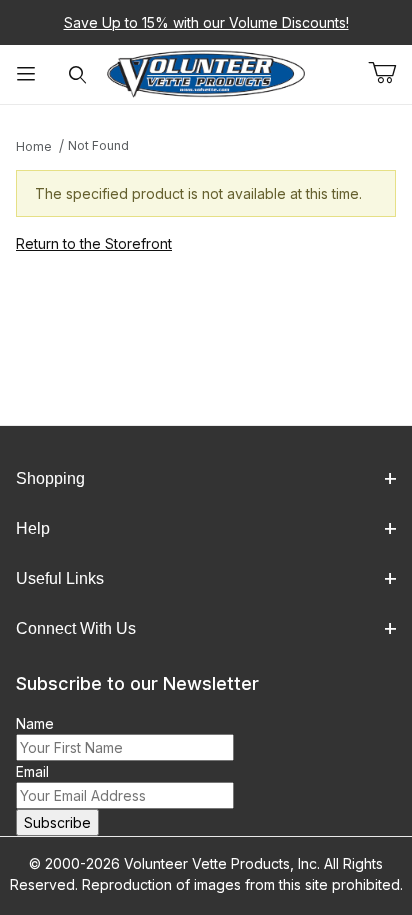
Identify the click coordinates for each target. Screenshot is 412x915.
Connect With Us (76, 628)
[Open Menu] (26, 74)
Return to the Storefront (94, 243)
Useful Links (60, 578)
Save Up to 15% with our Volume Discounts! (206, 22)
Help (33, 528)
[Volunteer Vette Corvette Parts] (206, 72)
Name (35, 723)
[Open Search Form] (78, 74)
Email (32, 771)
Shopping (50, 478)
